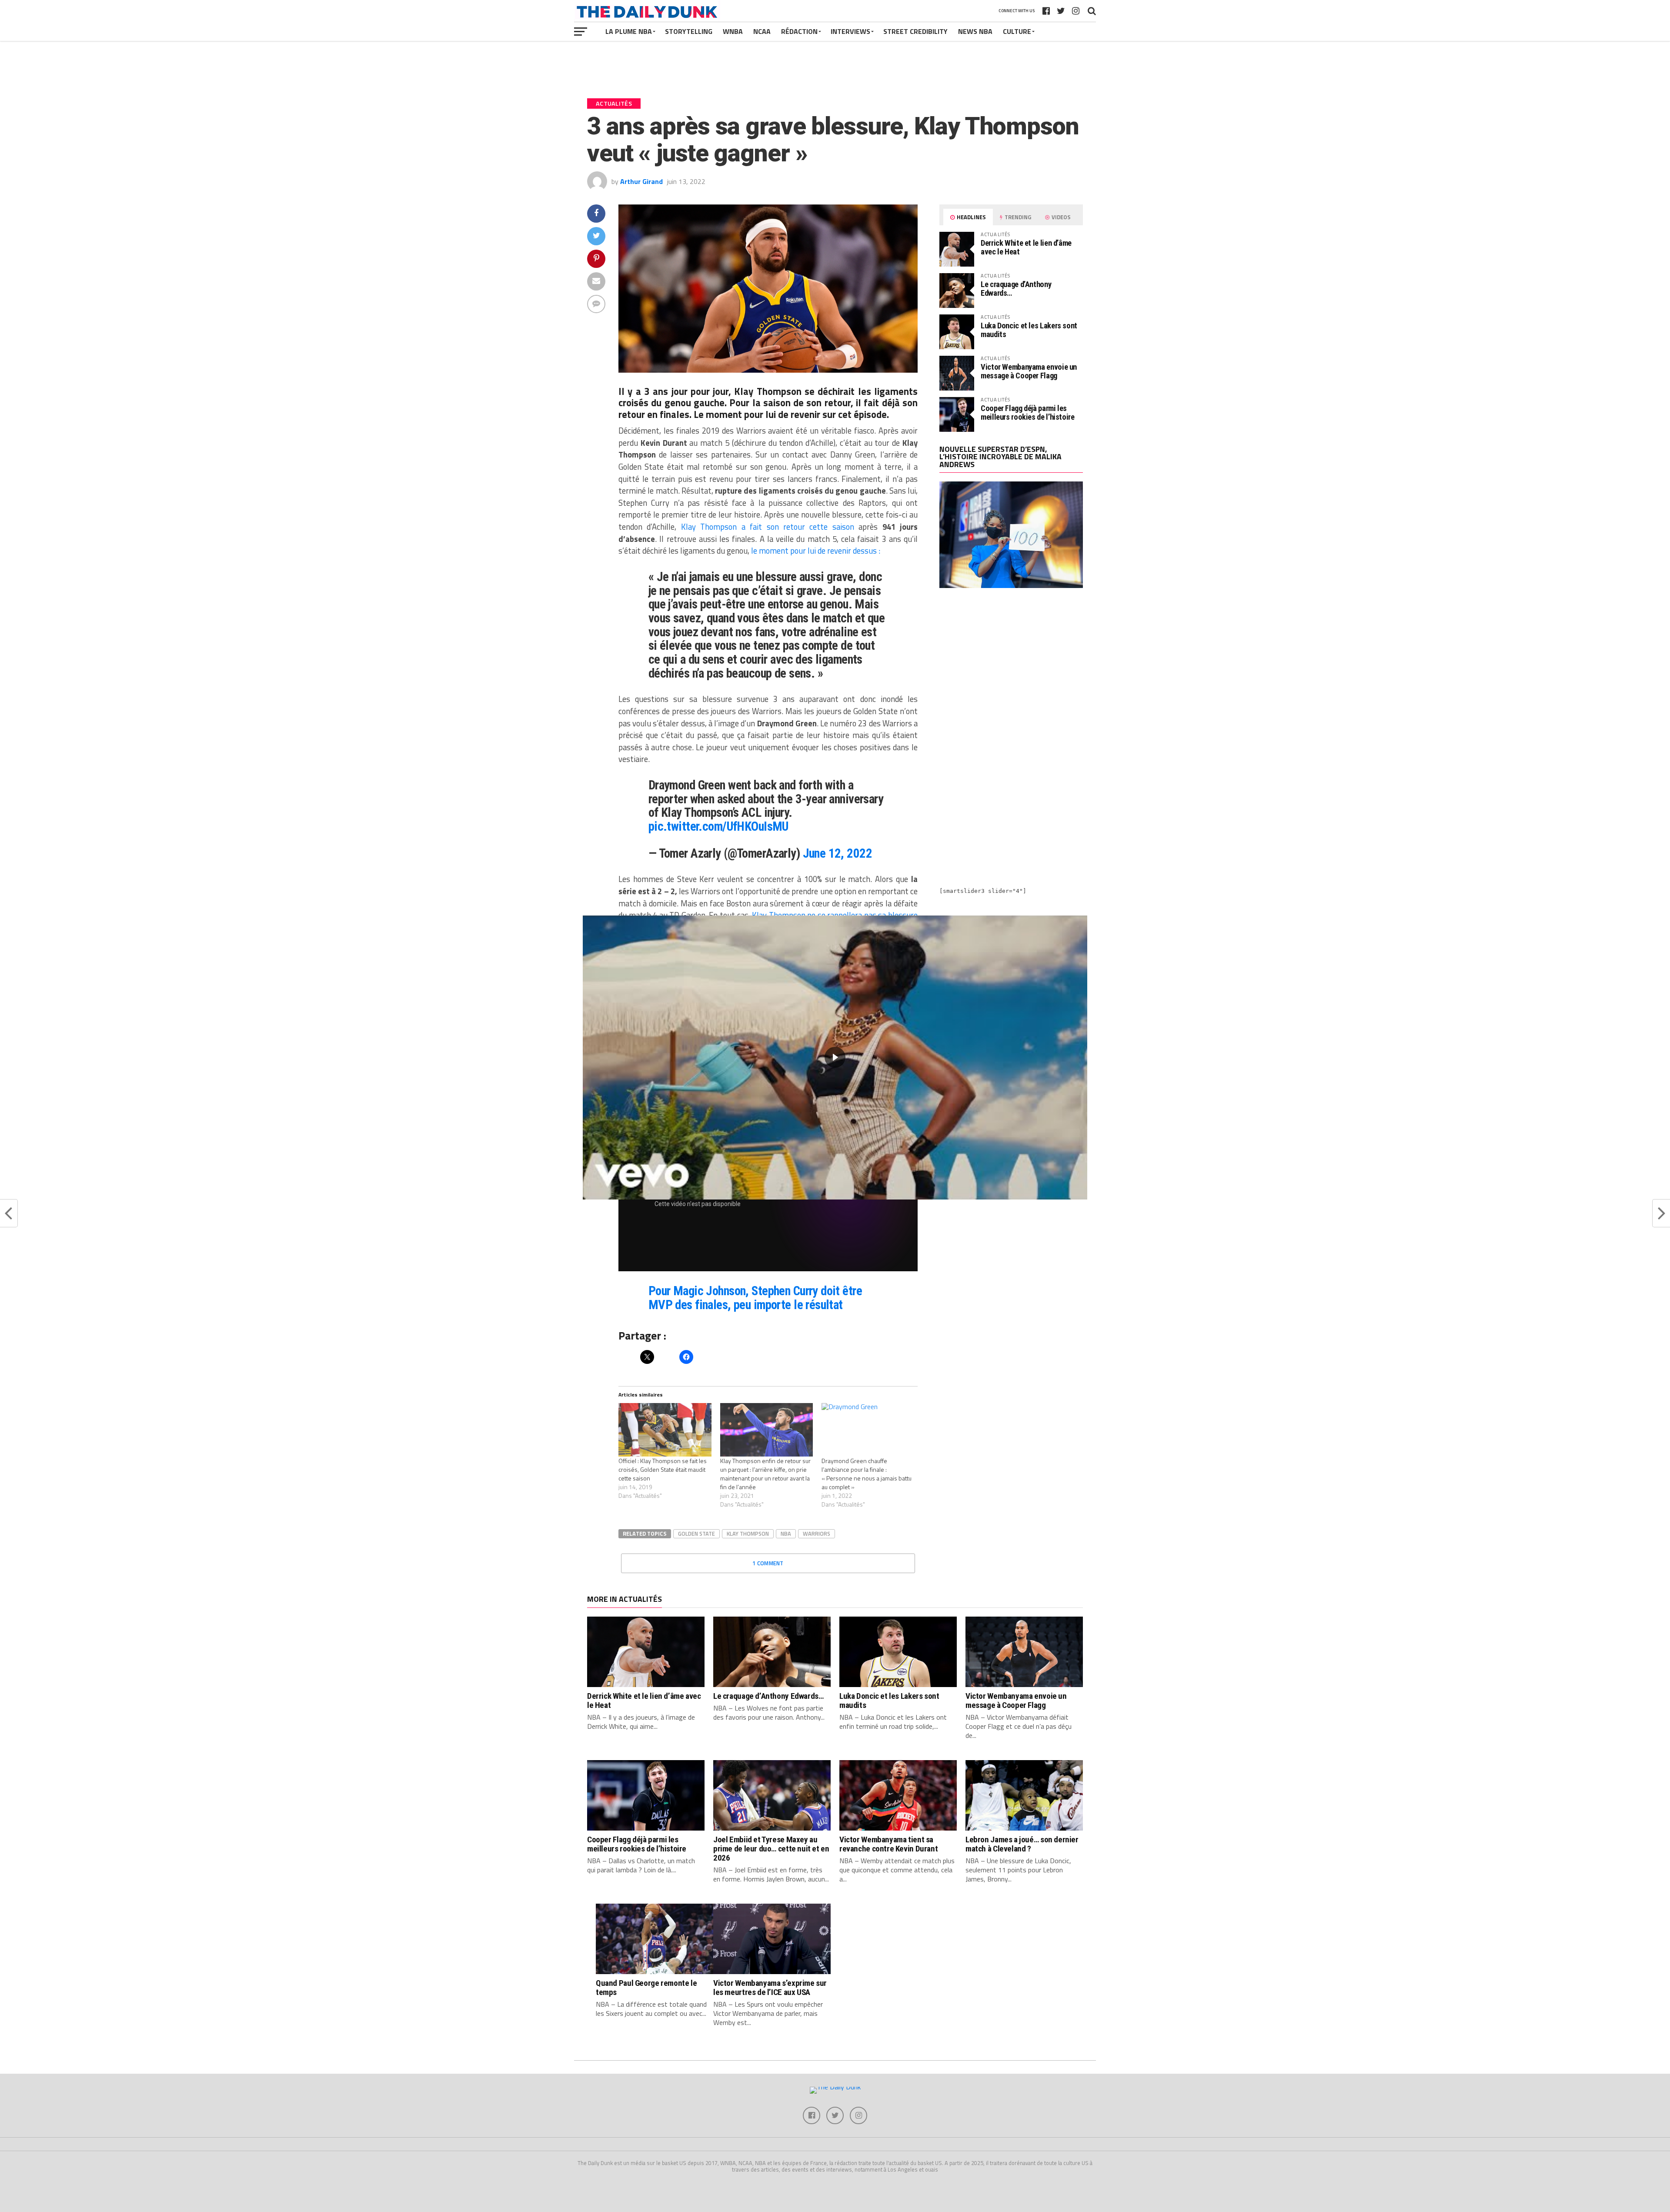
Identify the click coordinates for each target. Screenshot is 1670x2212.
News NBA (975, 31)
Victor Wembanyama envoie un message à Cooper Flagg (1029, 371)
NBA (786, 1534)
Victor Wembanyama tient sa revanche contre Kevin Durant (888, 1844)
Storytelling (689, 31)
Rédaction (799, 31)
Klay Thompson (748, 1534)
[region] (835, 1058)
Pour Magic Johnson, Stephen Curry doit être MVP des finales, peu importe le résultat (755, 1298)
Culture (1017, 31)
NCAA (762, 31)
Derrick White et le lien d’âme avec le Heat (1026, 247)
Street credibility (915, 31)
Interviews (850, 31)
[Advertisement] (1011, 671)
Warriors (817, 1534)
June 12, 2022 (838, 853)
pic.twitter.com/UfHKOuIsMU (718, 826)
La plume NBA (629, 31)
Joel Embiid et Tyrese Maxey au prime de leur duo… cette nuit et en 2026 (771, 1849)
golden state (696, 1534)
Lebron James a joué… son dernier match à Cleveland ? (1022, 1844)
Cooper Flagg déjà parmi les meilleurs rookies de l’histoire (1028, 413)
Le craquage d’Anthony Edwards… (1016, 289)
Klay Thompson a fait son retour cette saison (768, 527)
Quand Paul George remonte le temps (646, 1988)
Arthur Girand (641, 181)
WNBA (733, 31)
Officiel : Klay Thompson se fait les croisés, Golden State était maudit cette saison (663, 1469)
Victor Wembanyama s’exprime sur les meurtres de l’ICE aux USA (770, 1988)
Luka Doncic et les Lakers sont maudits (1029, 330)
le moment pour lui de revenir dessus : (816, 551)
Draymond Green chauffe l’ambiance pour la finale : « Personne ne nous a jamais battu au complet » (867, 1474)
